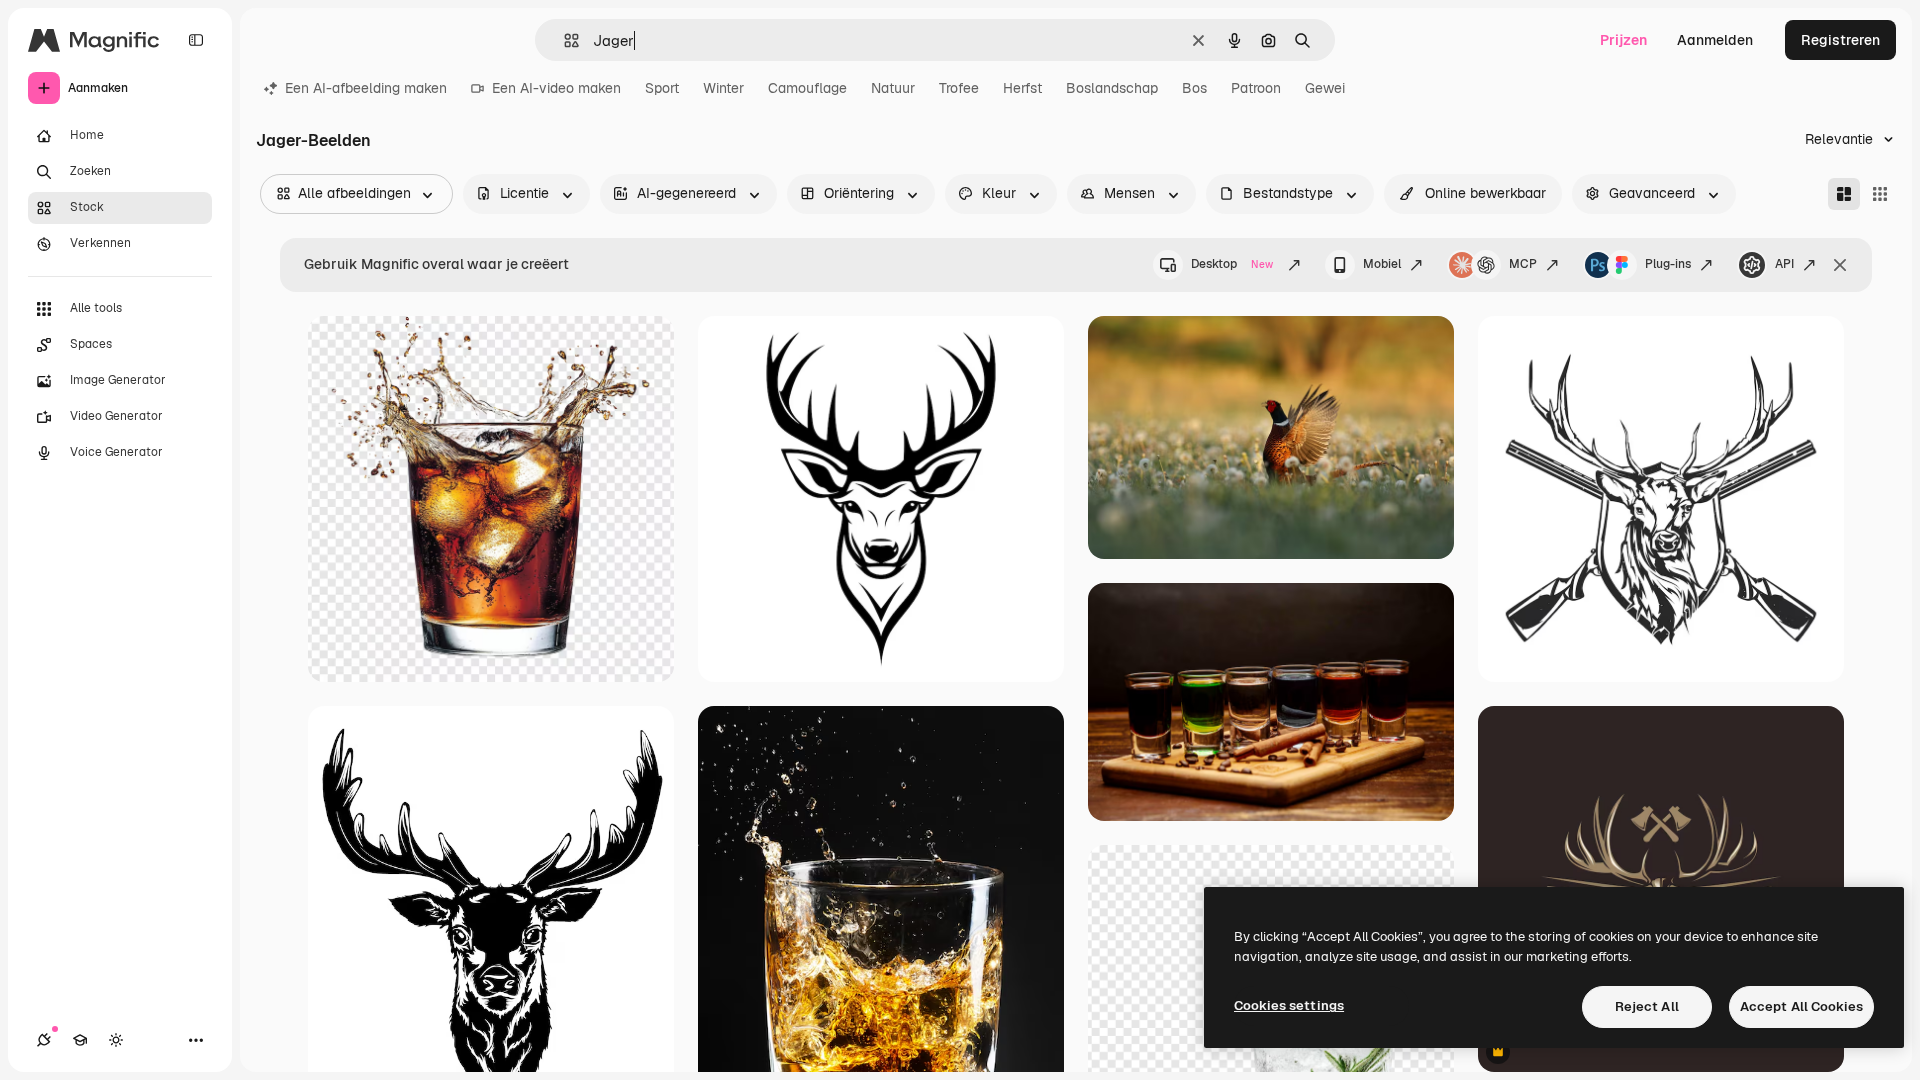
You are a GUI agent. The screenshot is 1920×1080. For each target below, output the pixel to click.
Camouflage (807, 88)
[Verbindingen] (44, 1040)
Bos (1194, 88)
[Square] (1880, 194)
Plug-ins (1668, 264)
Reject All (1647, 1006)
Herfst (1022, 88)
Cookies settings (1289, 1005)
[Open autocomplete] (563, 40)
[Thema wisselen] (116, 1040)
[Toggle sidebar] (196, 40)
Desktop (1232, 264)
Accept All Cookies (1801, 1006)
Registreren (1840, 40)
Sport (662, 88)
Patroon (1256, 88)
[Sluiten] (1840, 265)
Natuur (893, 88)
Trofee (959, 88)
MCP (1523, 264)
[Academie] (80, 1040)
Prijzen (1623, 40)
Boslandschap (1112, 88)
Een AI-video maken (556, 88)
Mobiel (1382, 264)
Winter (723, 88)
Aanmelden (1715, 40)
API (1784, 264)
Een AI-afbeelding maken (366, 88)
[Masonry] (1844, 194)
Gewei (1325, 88)
